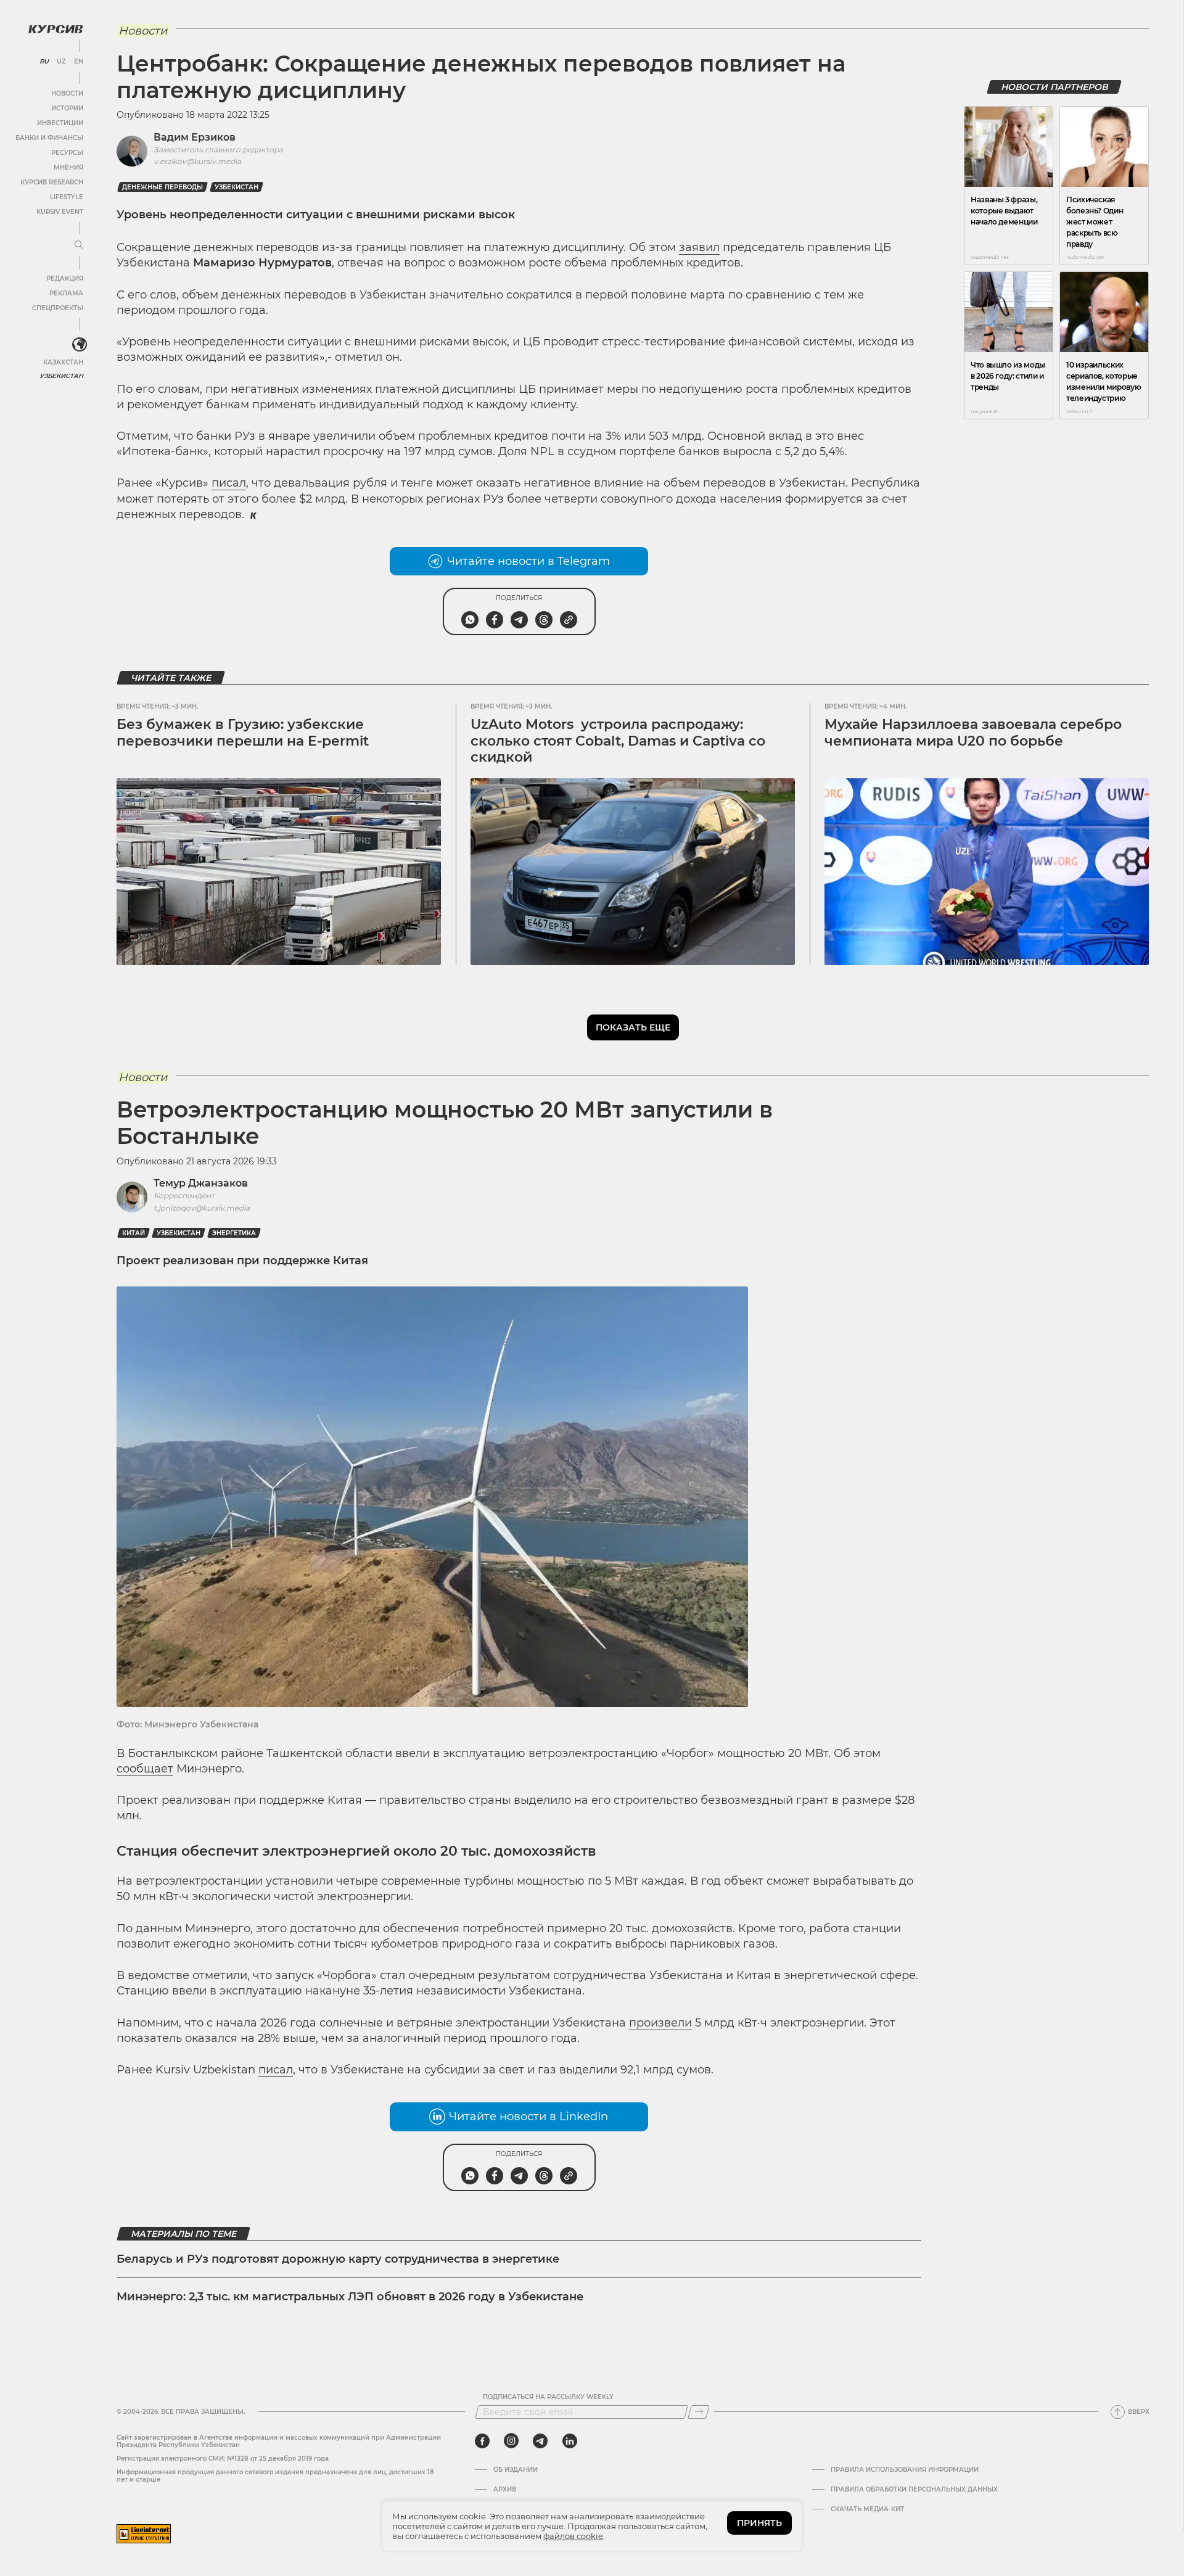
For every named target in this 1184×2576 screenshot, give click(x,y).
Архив (505, 2490)
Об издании (516, 2470)
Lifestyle (67, 197)
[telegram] (540, 2441)
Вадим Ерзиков (195, 137)
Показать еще (633, 1027)
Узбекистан (61, 376)
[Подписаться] (699, 2412)
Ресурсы (67, 153)
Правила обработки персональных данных (914, 2490)
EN (79, 62)
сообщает (145, 1769)
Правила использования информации (905, 2470)
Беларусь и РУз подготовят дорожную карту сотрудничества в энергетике (338, 2259)
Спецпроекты (58, 308)
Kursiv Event (60, 212)
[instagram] (511, 2441)
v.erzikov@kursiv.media (197, 161)
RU (44, 62)
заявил (699, 247)
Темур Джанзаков (201, 1183)
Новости (67, 93)
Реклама (66, 293)
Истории (67, 108)
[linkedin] (569, 2441)
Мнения (68, 167)
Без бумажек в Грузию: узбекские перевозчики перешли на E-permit (243, 732)
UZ (61, 62)
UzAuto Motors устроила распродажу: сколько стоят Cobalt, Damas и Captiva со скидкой (618, 741)
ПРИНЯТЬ (759, 2523)
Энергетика (234, 1233)
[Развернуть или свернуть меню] (79, 245)
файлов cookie (573, 2536)
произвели (660, 2023)
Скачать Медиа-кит (867, 2509)
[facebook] (482, 2441)
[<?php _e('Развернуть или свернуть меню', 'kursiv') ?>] (80, 345)
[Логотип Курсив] (55, 29)
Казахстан (63, 362)
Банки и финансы (49, 138)
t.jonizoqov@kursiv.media (202, 1208)
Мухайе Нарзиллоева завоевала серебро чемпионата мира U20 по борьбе (973, 732)
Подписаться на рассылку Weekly (548, 2397)
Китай (134, 1233)
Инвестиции (60, 123)
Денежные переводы (162, 187)
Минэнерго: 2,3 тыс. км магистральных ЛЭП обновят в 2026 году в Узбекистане (350, 2297)
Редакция (65, 278)
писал (229, 483)
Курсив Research (52, 182)
